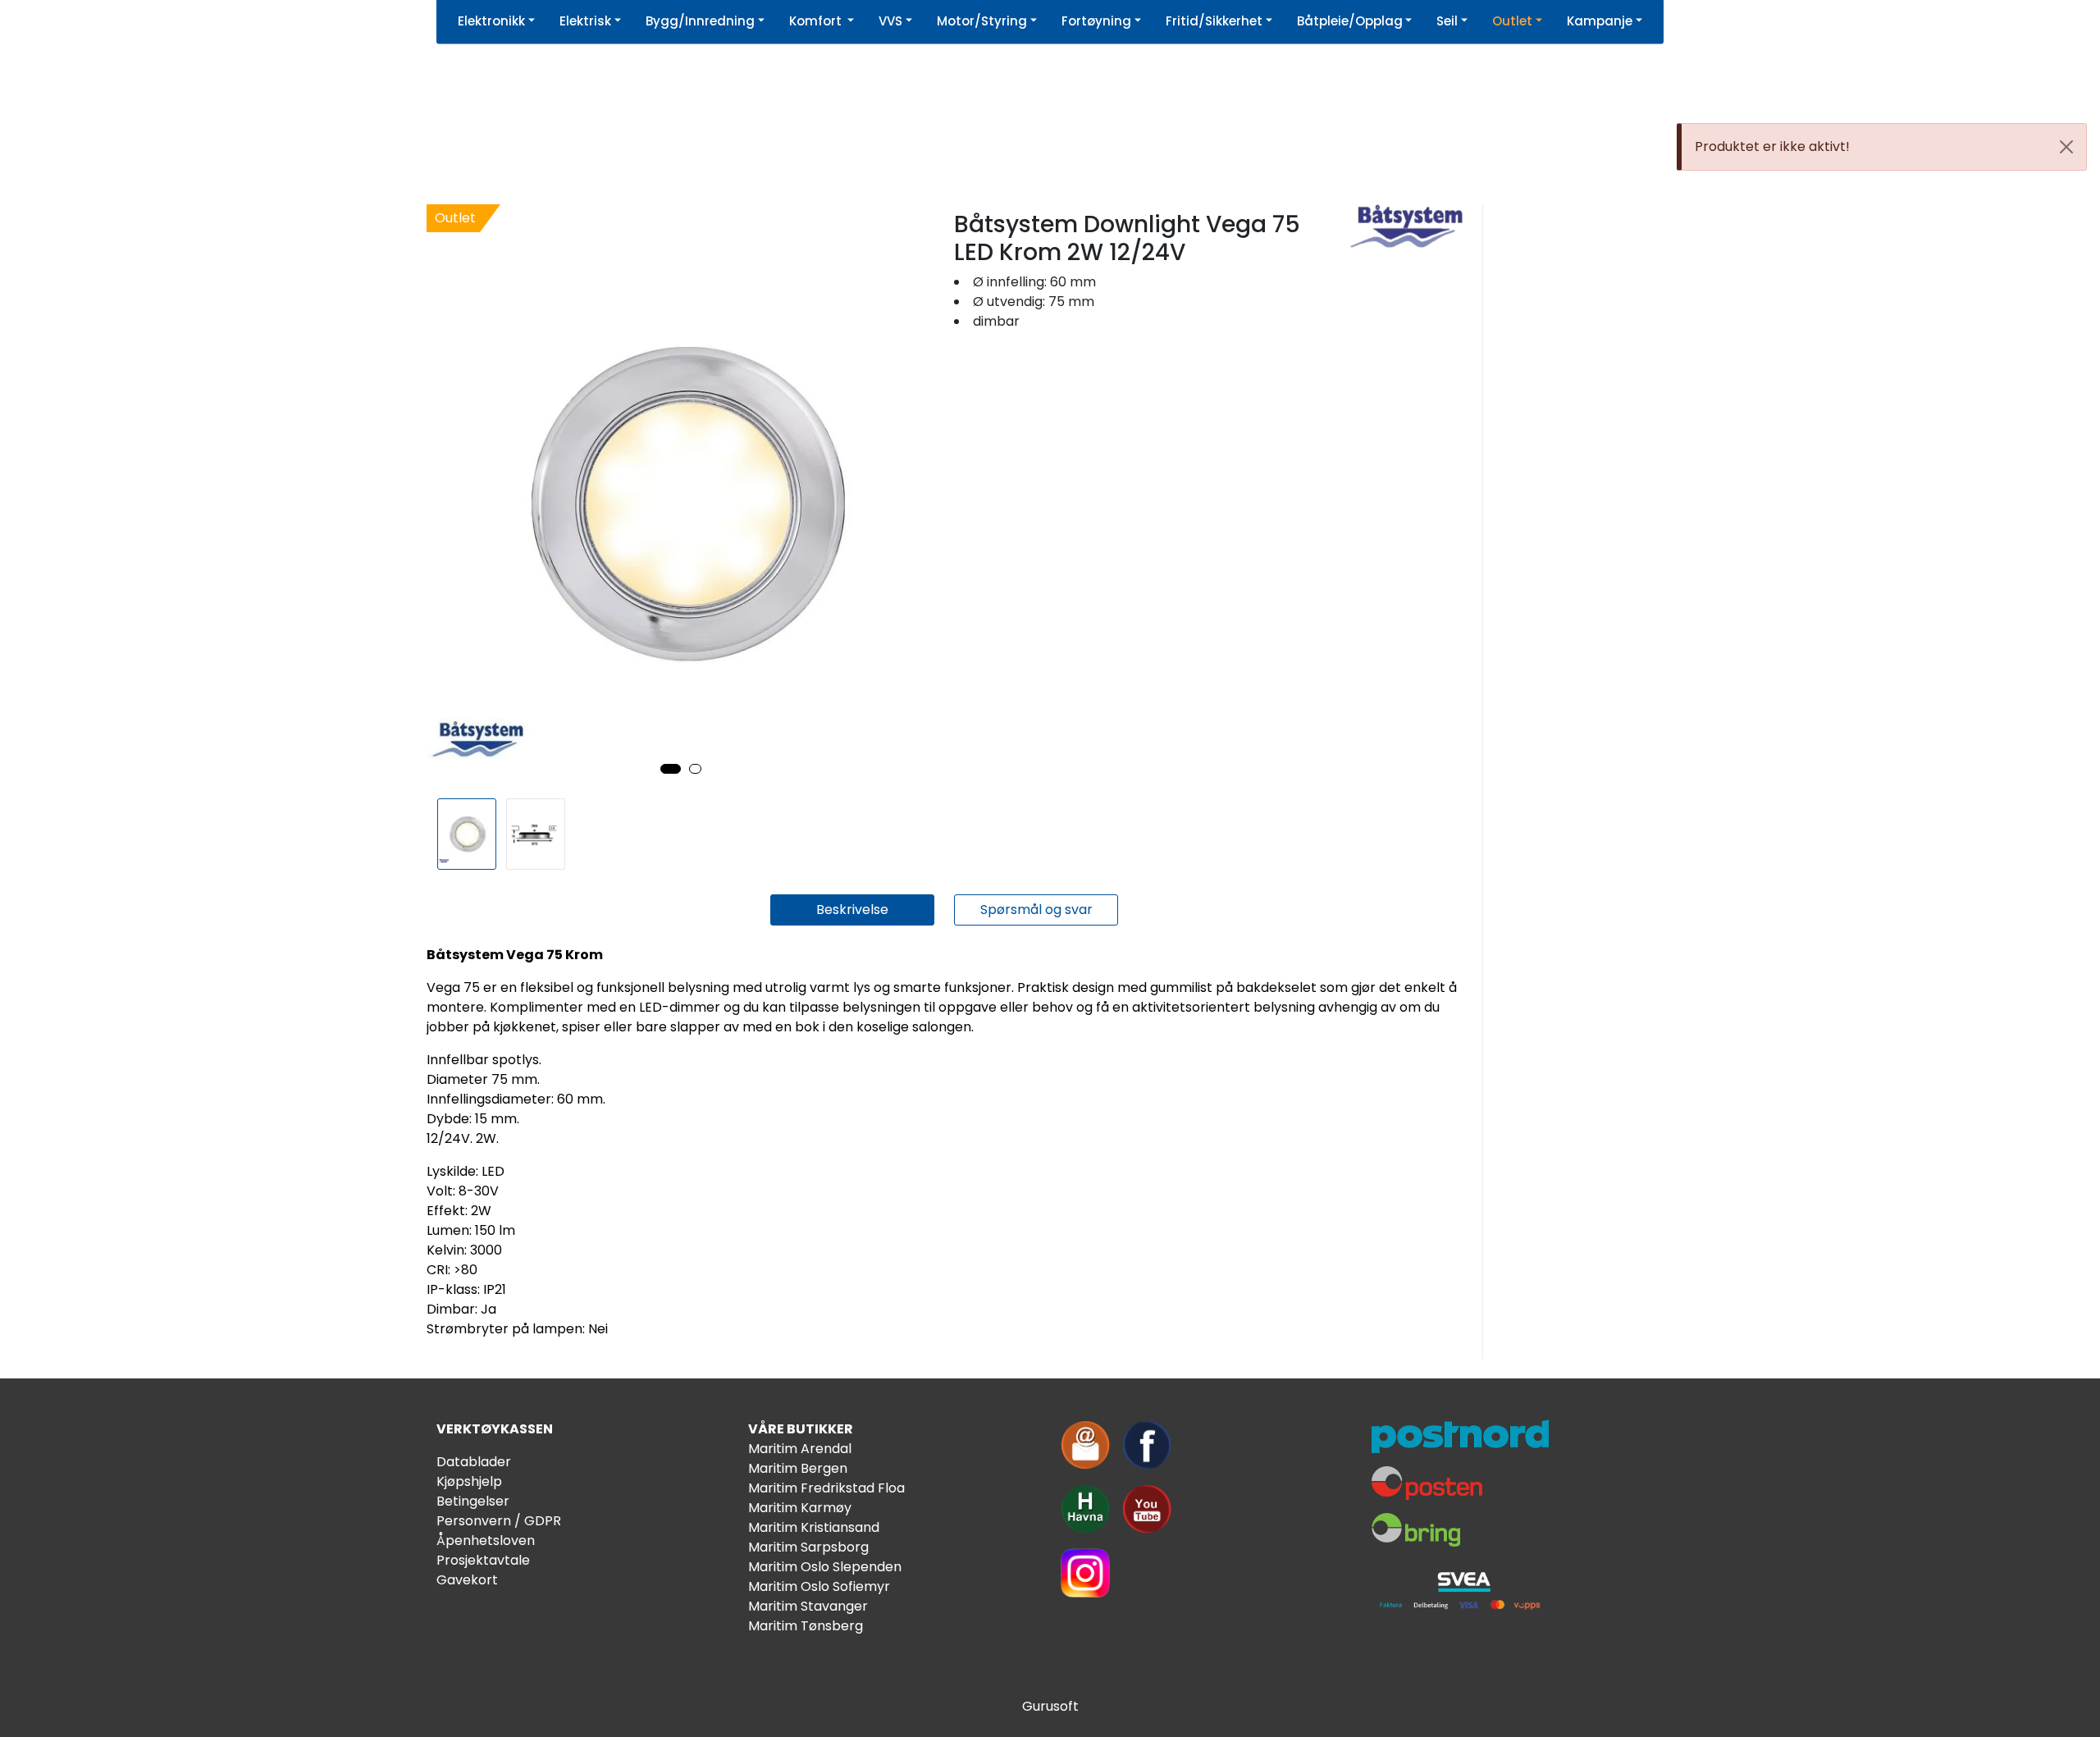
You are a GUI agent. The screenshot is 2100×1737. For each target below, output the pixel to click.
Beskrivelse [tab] (852, 910)
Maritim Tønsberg (806, 1626)
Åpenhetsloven (486, 1540)
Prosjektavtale (483, 1560)
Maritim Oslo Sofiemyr (819, 1586)
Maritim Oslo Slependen (825, 1567)
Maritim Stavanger (808, 1606)
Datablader (474, 1462)
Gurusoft (1050, 1706)
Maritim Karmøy (800, 1508)
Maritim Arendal (800, 1449)
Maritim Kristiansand (814, 1527)
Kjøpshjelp (469, 1481)
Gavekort (467, 1580)
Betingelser (473, 1501)
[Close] (2066, 147)
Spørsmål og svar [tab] (1036, 910)
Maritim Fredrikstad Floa (826, 1488)
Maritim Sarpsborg (808, 1547)
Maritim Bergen (798, 1468)
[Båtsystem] (1406, 226)
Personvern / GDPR (499, 1521)
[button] (671, 769)
